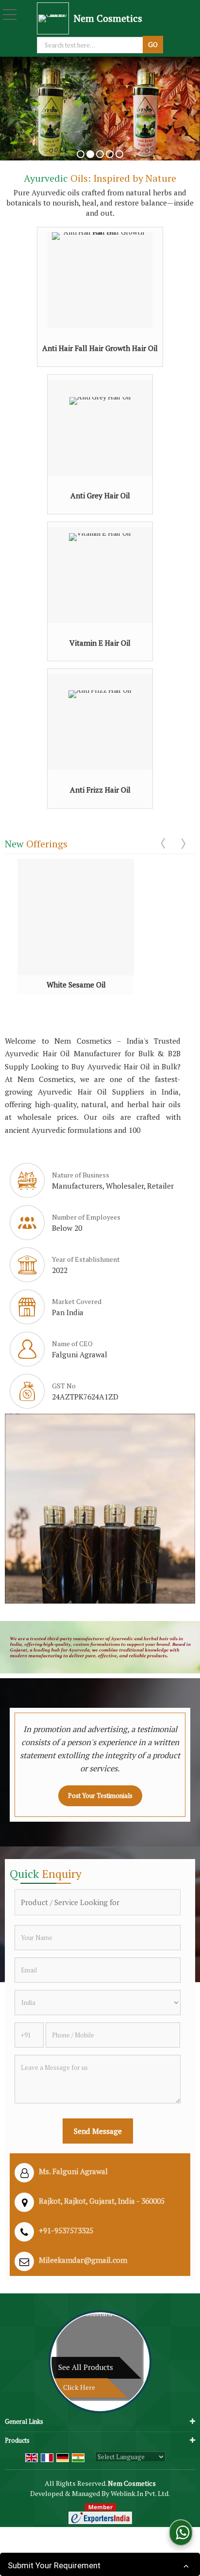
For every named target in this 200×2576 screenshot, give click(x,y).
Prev (164, 843)
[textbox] (91, 45)
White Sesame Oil (76, 985)
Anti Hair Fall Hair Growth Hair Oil (100, 348)
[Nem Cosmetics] (55, 18)
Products (17, 2440)
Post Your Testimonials (100, 1796)
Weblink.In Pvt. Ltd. (140, 2493)
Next (183, 843)
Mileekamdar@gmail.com (83, 2260)
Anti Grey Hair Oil (100, 495)
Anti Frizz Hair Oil (100, 790)
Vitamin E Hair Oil (100, 643)
